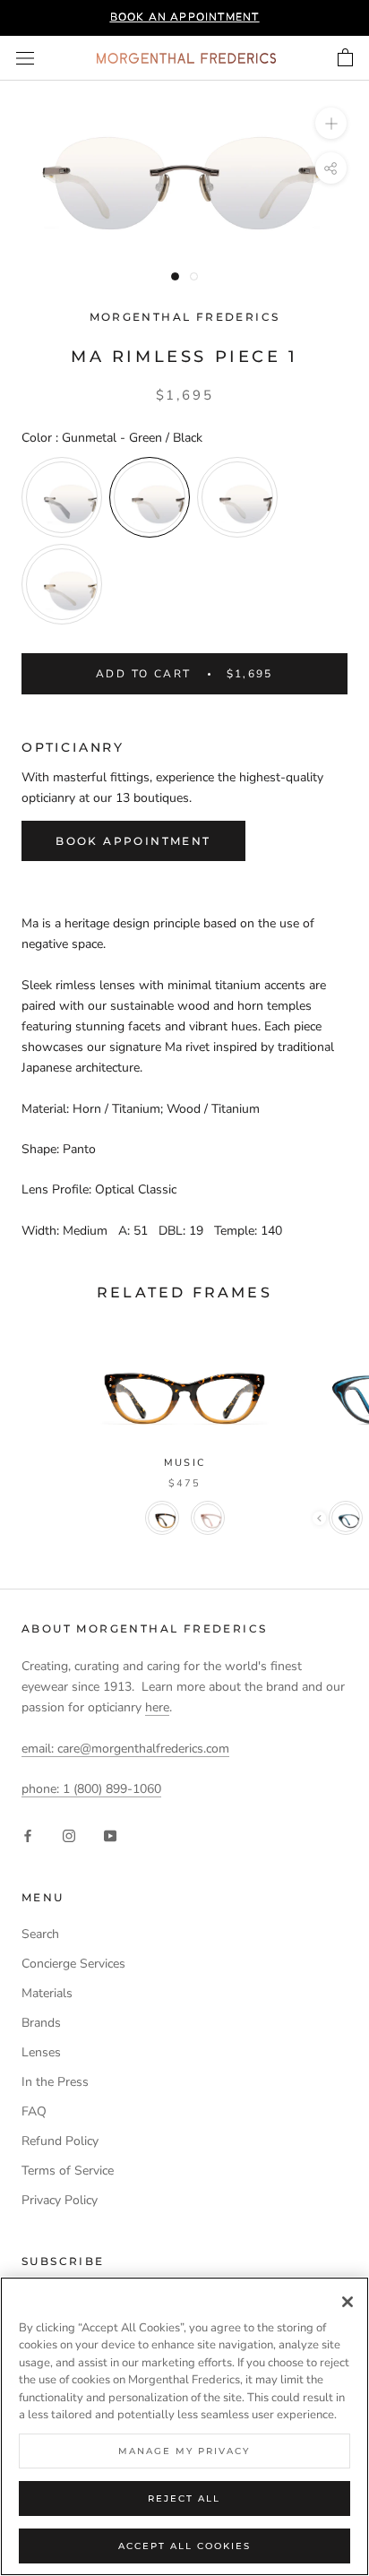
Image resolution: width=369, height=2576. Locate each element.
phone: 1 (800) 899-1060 (91, 1789)
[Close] (348, 2302)
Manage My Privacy (184, 2451)
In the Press (55, 2082)
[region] (184, 2426)
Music (184, 1463)
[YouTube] (110, 1835)
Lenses (41, 2052)
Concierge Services (73, 1964)
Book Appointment (133, 841)
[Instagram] (69, 1835)
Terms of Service (68, 2171)
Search (40, 1934)
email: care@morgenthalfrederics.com (125, 1749)
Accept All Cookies (184, 2546)
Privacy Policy (60, 2200)
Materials (47, 1993)
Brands (41, 2023)
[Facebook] (28, 1835)
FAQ (34, 2111)
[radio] (62, 497)
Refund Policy (60, 2141)
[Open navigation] (25, 59)
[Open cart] (345, 58)
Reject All (184, 2498)
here (157, 1707)
